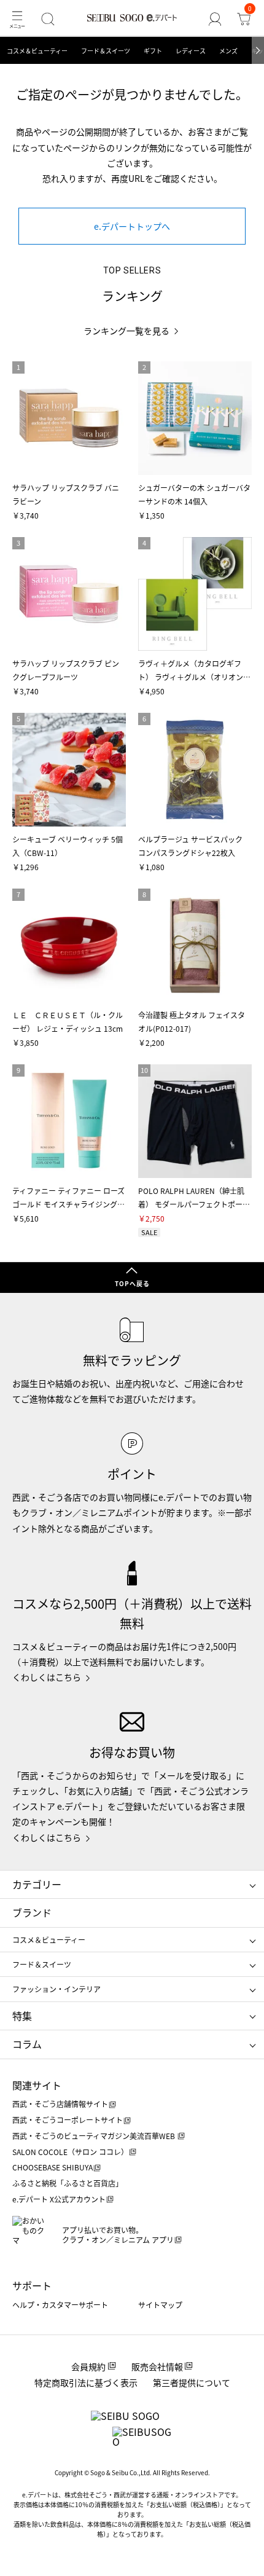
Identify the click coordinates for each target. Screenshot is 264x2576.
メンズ (228, 51)
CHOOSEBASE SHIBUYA (52, 2167)
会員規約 (88, 2366)
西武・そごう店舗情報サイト (60, 2104)
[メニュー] (17, 19)
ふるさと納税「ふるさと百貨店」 (68, 2183)
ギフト (153, 51)
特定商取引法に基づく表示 (86, 2382)
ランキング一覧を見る (126, 331)
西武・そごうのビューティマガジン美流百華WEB (95, 2136)
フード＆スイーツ (106, 51)
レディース (191, 51)
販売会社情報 (157, 2366)
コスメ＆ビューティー (37, 51)
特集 (22, 2016)
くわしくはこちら (47, 1677)
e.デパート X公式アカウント (59, 2199)
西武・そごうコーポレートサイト (68, 2120)
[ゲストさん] (215, 19)
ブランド (32, 1912)
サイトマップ (160, 2305)
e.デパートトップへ (132, 226)
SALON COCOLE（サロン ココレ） (70, 2152)
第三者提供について (192, 2382)
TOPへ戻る (132, 1283)
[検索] (48, 19)
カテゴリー (37, 1884)
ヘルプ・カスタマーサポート (60, 2305)
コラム (27, 2044)
